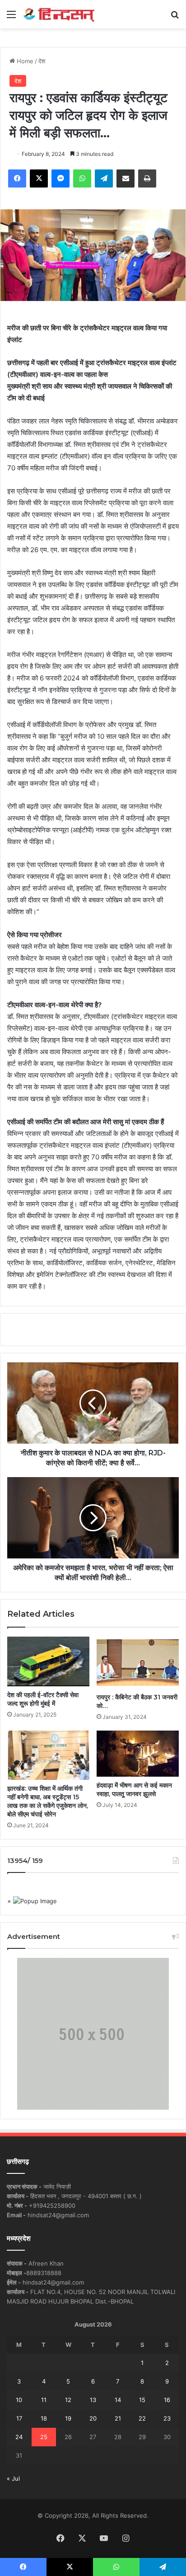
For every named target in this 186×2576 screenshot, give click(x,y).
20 (93, 2418)
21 (118, 2418)
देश (42, 61)
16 (167, 2400)
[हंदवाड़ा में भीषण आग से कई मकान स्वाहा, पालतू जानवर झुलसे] (138, 1754)
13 (93, 2400)
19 (68, 2418)
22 (142, 2418)
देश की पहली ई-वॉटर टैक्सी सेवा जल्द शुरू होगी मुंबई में (43, 1699)
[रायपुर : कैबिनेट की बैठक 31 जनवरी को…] (138, 1662)
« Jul (13, 2478)
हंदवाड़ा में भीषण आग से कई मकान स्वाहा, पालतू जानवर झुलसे (134, 1790)
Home (24, 61)
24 (19, 2437)
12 (68, 2400)
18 (44, 2418)
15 (142, 2400)
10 (19, 2400)
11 (44, 2400)
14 (118, 2400)
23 (167, 2418)
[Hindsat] (59, 14)
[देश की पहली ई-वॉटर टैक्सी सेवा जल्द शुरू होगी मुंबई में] (48, 1661)
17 (19, 2418)
